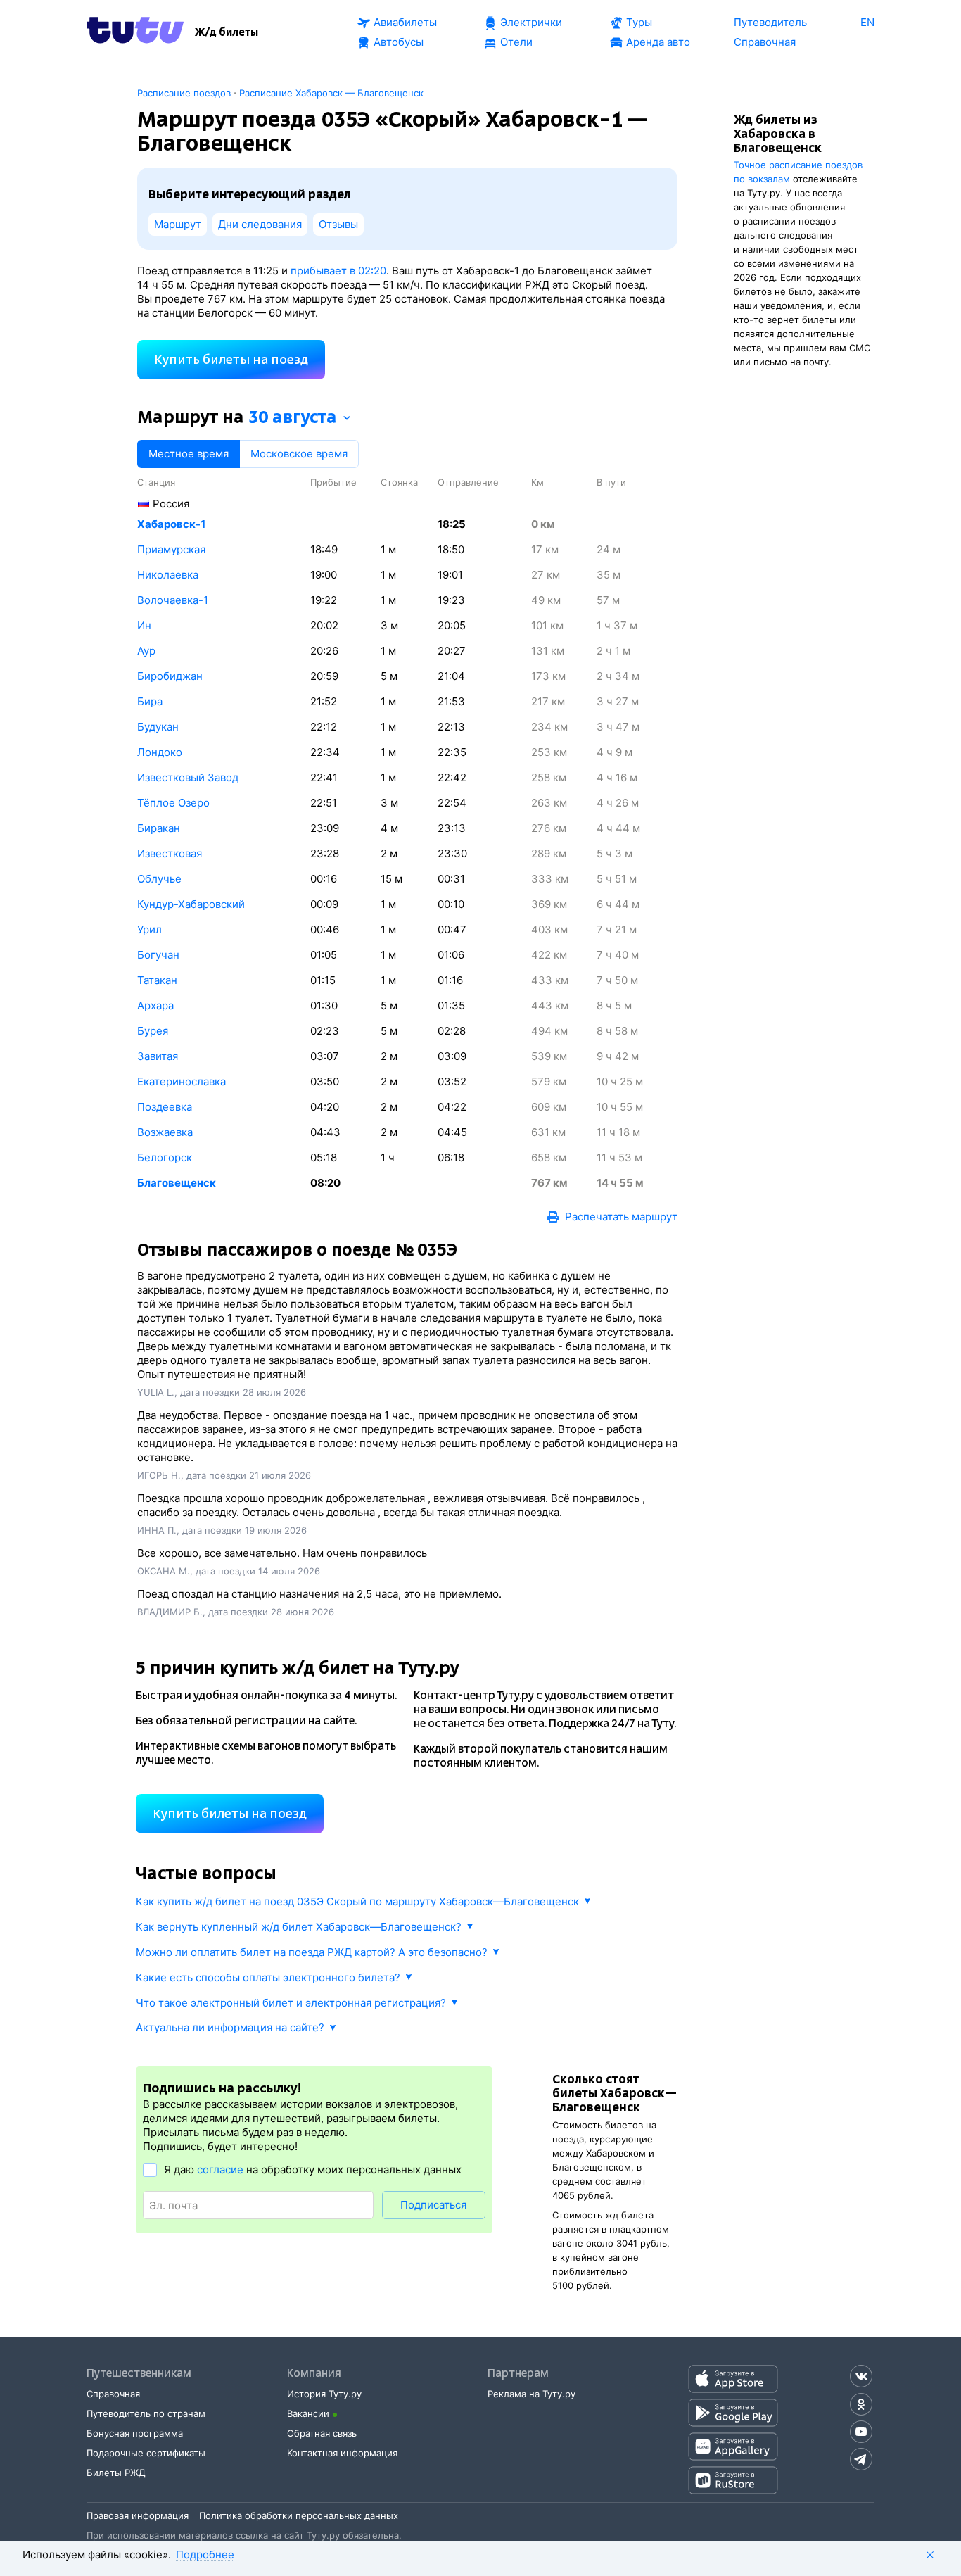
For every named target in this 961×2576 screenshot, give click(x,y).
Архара (155, 1005)
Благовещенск (177, 1183)
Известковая (170, 853)
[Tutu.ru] (135, 32)
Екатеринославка (182, 1081)
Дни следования (260, 224)
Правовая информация (138, 2515)
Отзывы (338, 224)
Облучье (159, 879)
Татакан (157, 980)
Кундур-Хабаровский (191, 904)
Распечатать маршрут (621, 1217)
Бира (150, 701)
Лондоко (160, 752)
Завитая (158, 1056)
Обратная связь (322, 2433)
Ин (144, 625)
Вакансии (308, 2413)
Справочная (113, 2394)
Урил (149, 929)
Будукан (158, 727)
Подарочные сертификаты (146, 2453)
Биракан (159, 828)
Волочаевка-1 (173, 600)
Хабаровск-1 (171, 524)
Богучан (158, 955)
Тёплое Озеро (173, 803)
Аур (146, 651)
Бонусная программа (135, 2433)
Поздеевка (165, 1107)
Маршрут (178, 224)
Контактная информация (342, 2453)
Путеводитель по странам (146, 2413)
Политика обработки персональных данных (299, 2515)
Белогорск (165, 1157)
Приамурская (171, 549)
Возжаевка (165, 1132)
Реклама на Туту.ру (532, 2394)
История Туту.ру (324, 2394)
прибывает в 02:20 (338, 271)
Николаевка (168, 575)
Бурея (153, 1031)
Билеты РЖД (116, 2473)
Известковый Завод (188, 777)
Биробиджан (170, 676)
